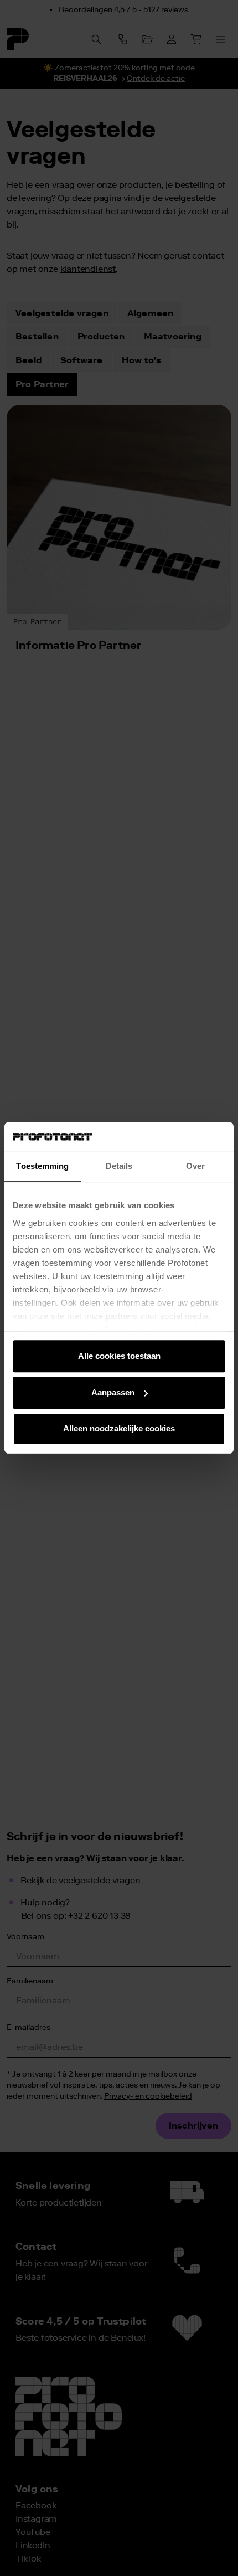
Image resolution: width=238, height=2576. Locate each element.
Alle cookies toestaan (119, 1356)
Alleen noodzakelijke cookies (119, 1429)
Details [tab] (119, 1166)
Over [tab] (195, 1166)
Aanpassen (113, 1392)
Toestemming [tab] (42, 1166)
